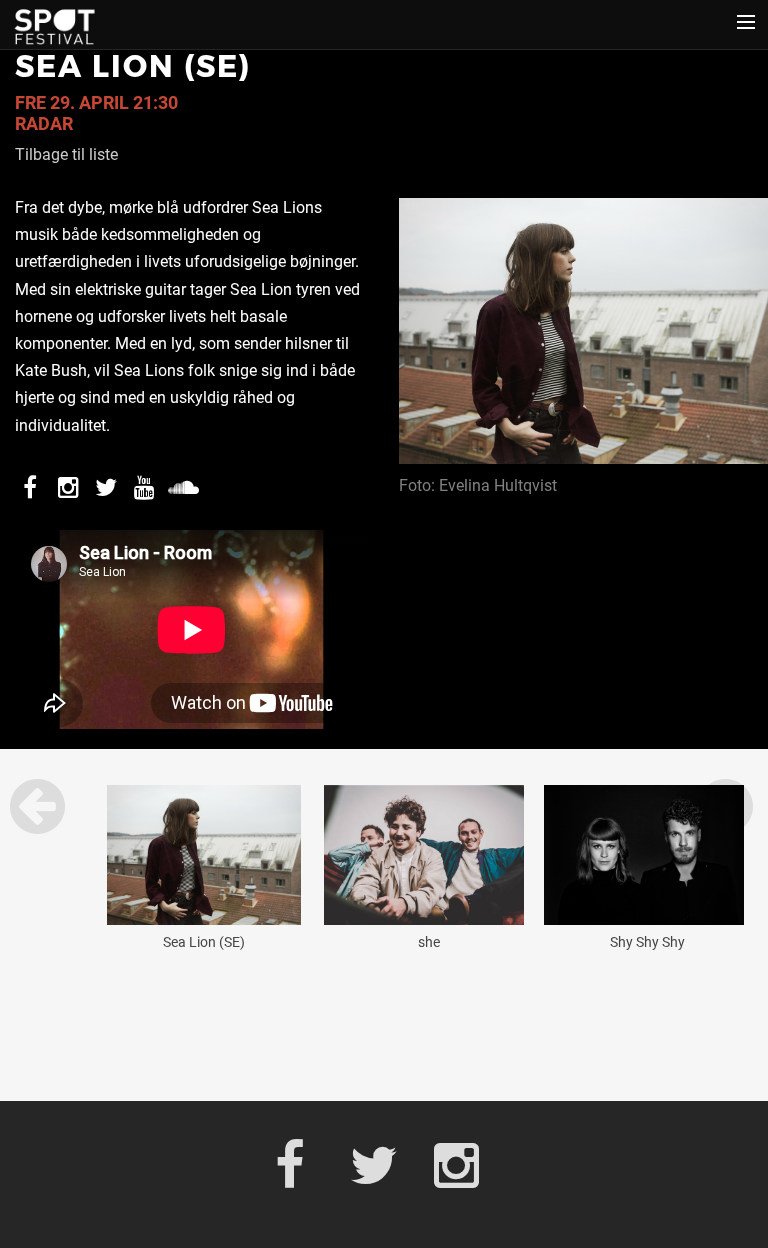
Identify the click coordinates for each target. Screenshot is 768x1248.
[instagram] (467, 1170)
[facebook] (300, 1170)
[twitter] (383, 1170)
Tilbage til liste (66, 154)
